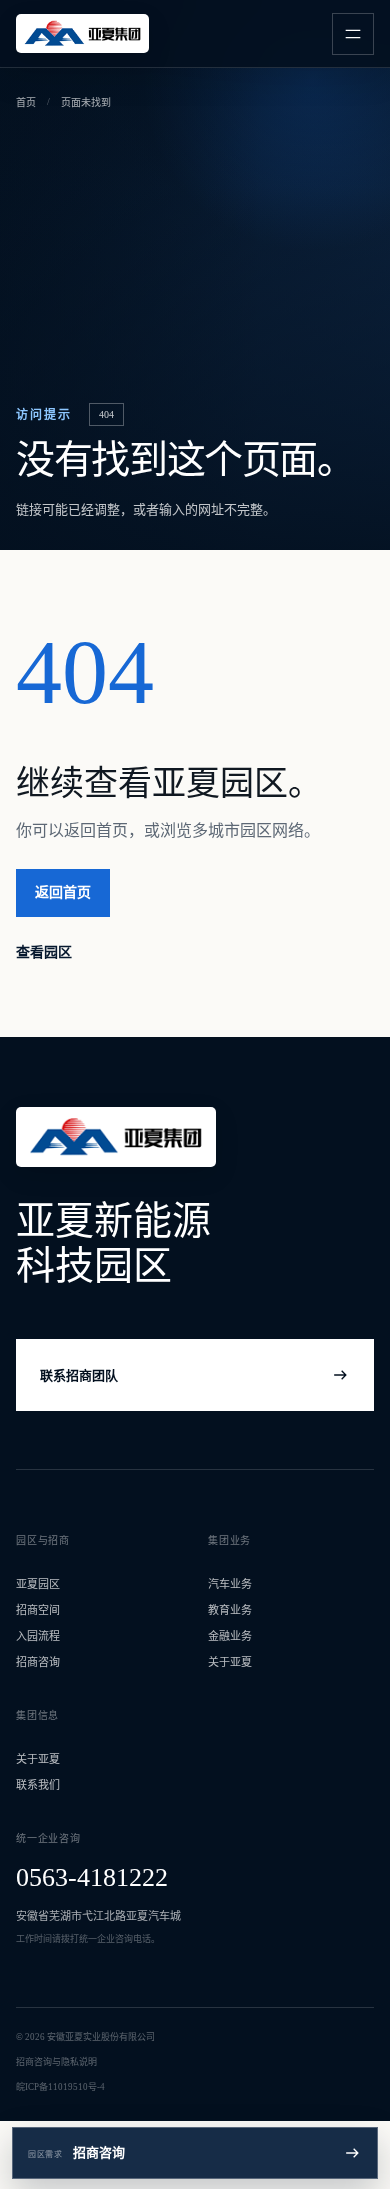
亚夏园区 (38, 1584)
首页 (26, 102)
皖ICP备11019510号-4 (60, 2087)
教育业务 (230, 1610)
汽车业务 (230, 1584)
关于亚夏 (230, 1662)
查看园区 (44, 952)
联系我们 (38, 1785)
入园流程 (38, 1636)
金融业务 (230, 1636)
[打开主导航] (353, 34)
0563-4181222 (92, 1877)
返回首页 (63, 892)
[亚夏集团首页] (82, 33)
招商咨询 (38, 1662)
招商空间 (38, 1610)
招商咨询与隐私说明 (56, 2062)
